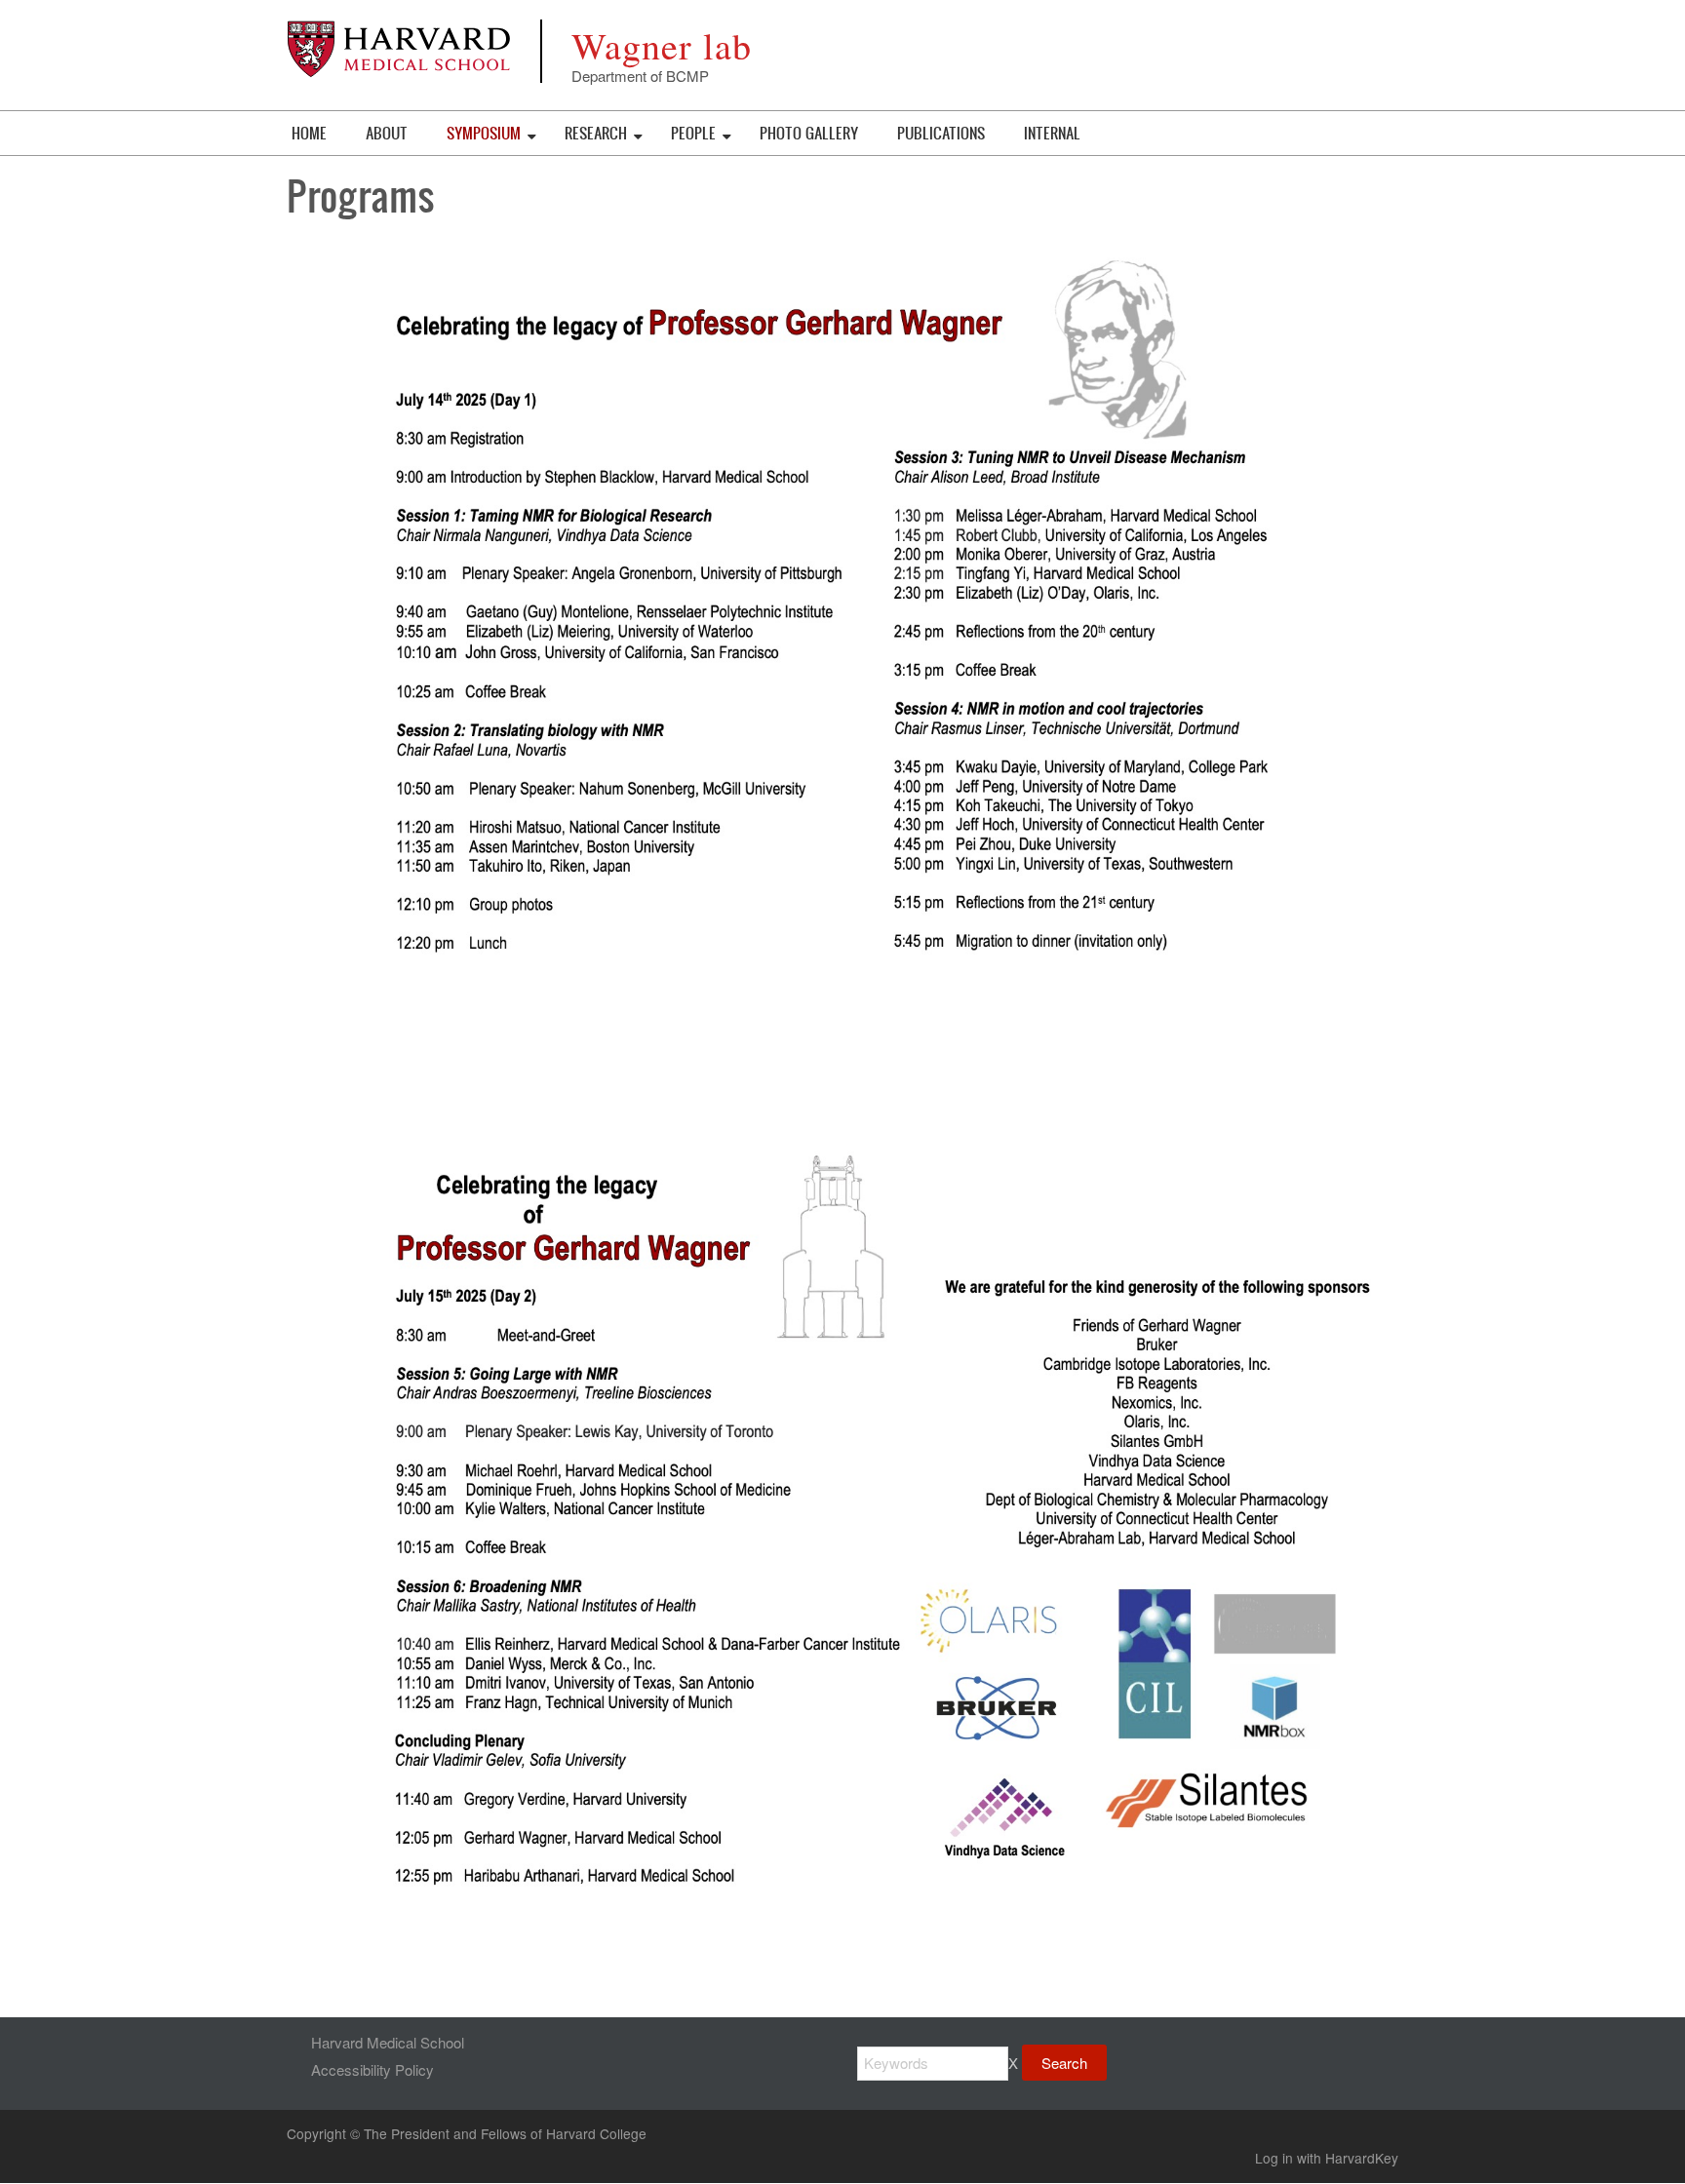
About (387, 133)
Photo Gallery (809, 133)
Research (596, 133)
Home (309, 133)
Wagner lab (662, 45)
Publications (941, 133)
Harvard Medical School (388, 2042)
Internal (1052, 133)
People (693, 133)
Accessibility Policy (372, 2069)
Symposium (484, 133)
